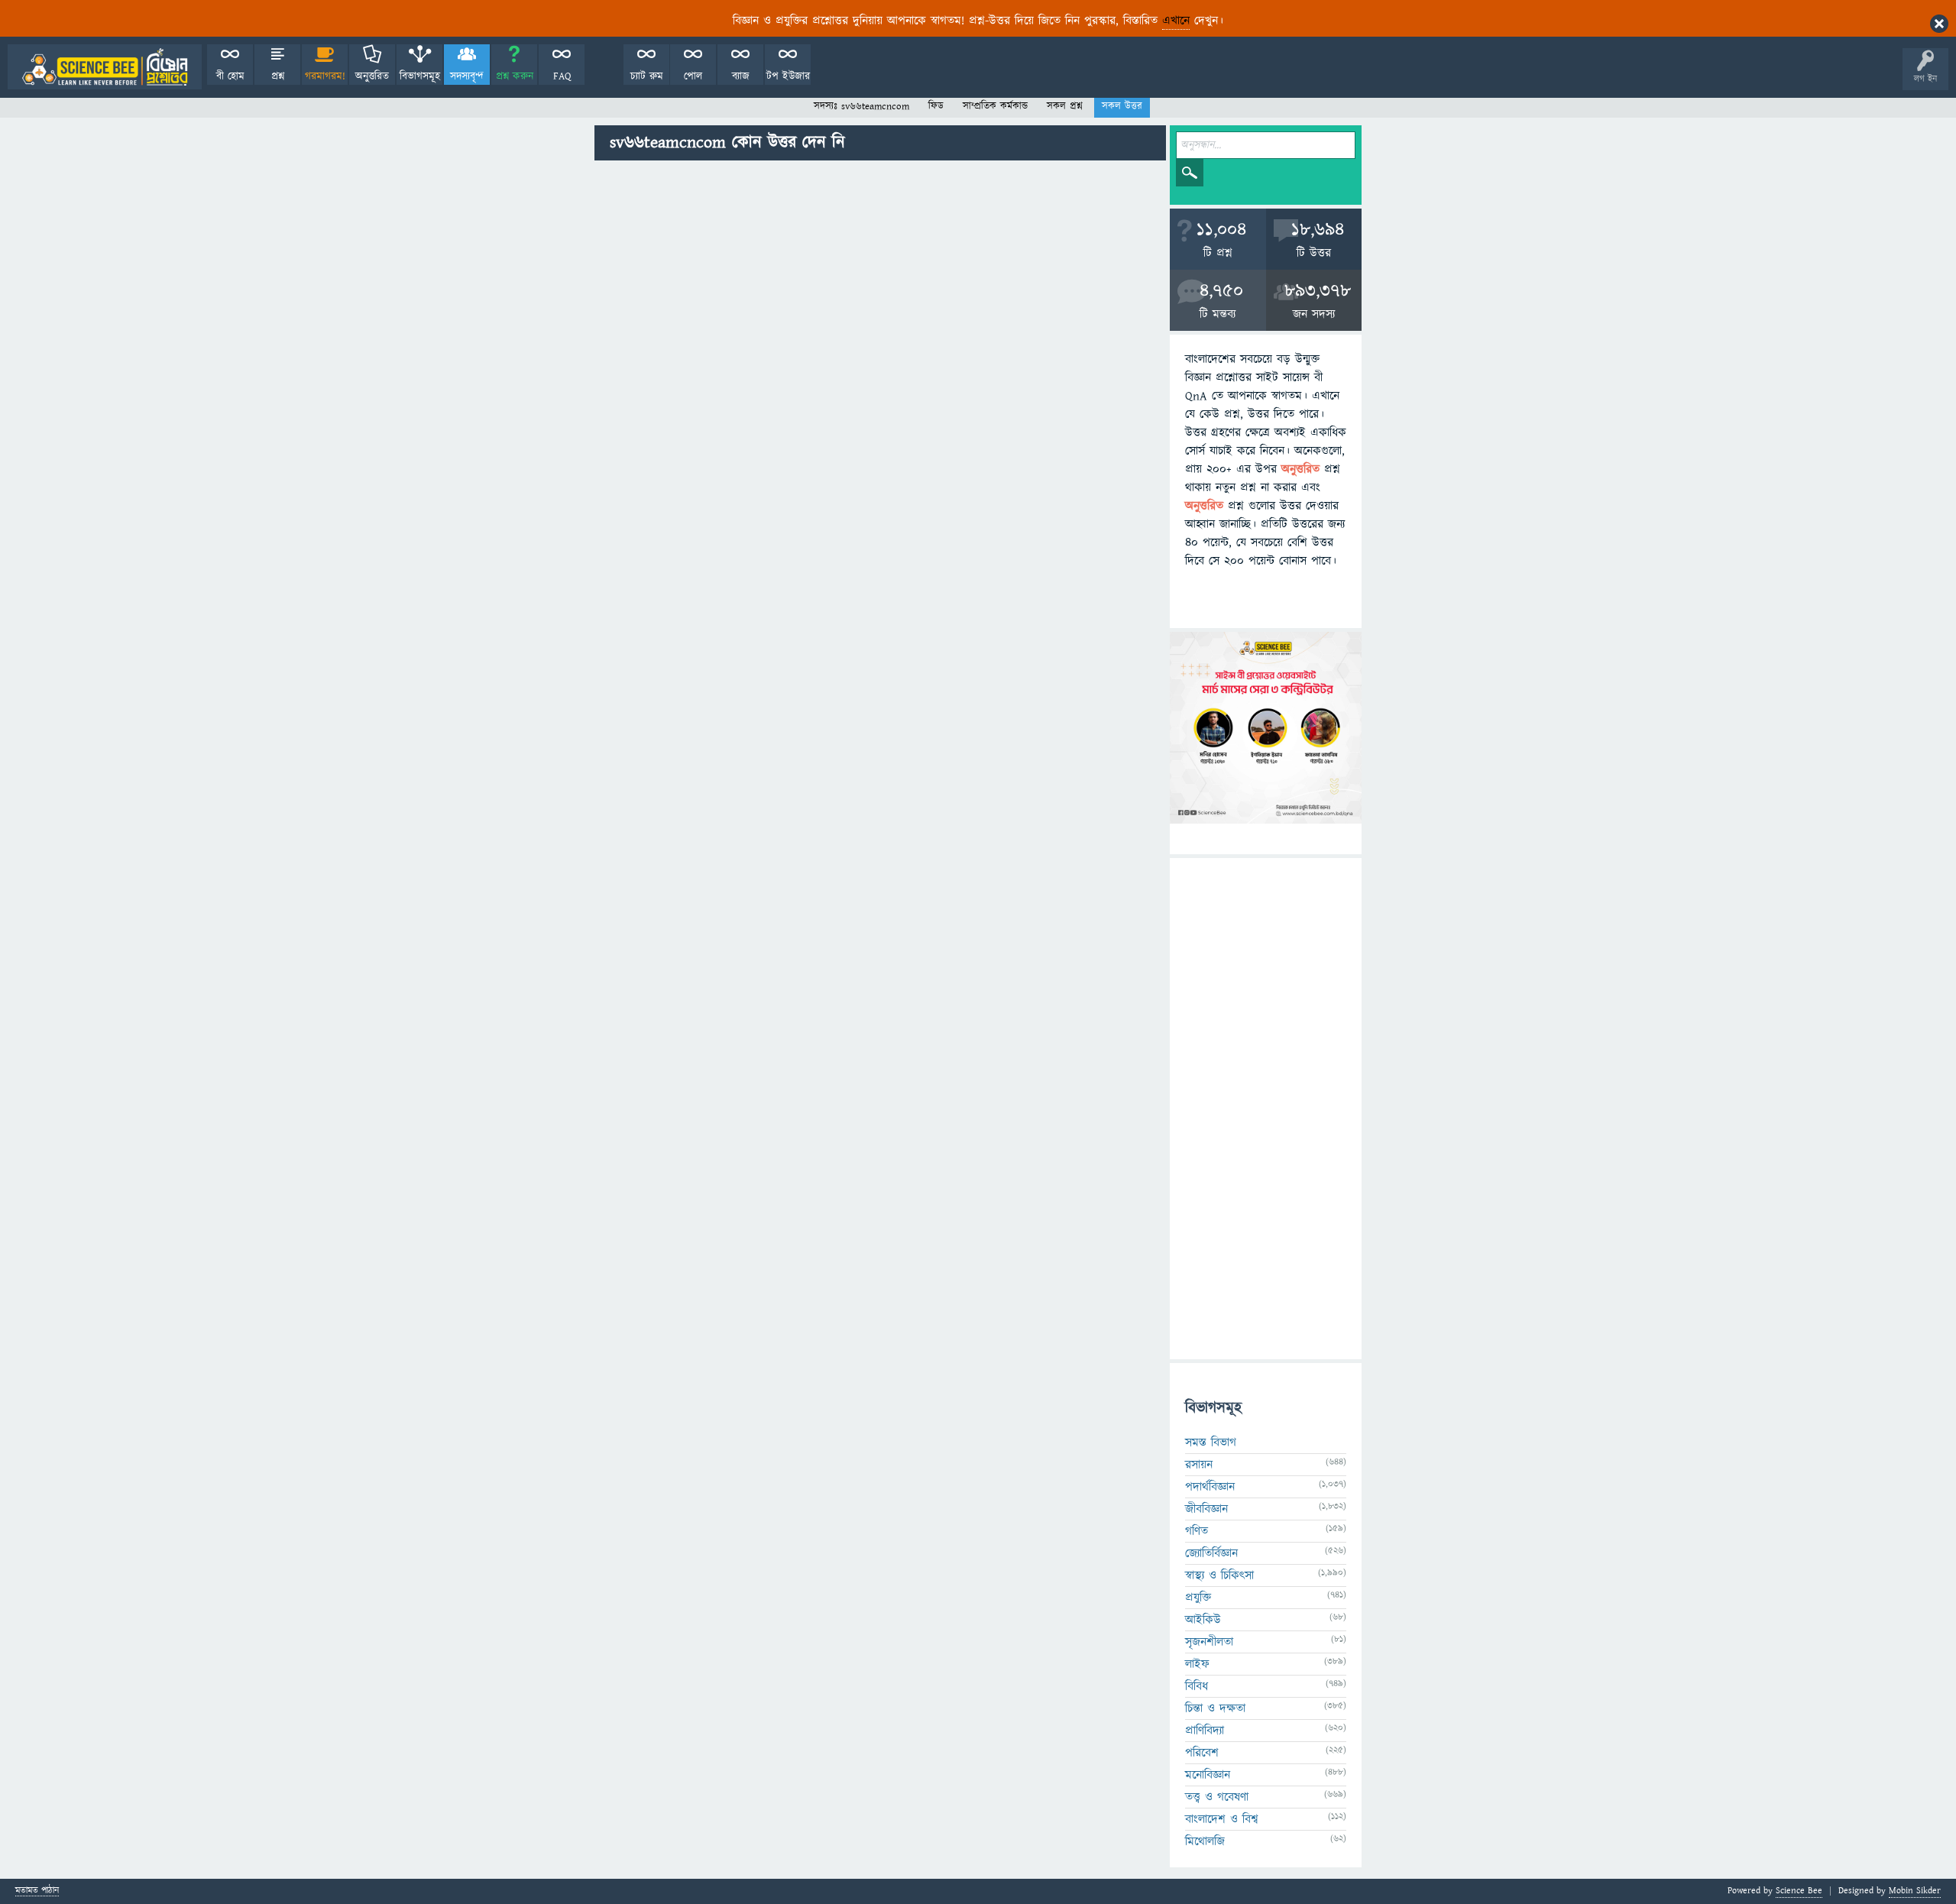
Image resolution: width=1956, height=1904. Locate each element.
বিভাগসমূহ (420, 76)
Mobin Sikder (1915, 1891)
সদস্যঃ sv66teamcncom (861, 106)
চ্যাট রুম (647, 76)
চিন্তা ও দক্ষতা (1215, 1708)
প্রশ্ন (278, 76)
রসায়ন (1199, 1465)
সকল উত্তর (1122, 106)
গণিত (1197, 1531)
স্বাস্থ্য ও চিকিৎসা (1219, 1575)
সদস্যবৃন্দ (467, 76)
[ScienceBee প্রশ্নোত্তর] (105, 67)
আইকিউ (1203, 1620)
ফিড (936, 106)
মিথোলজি (1205, 1841)
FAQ (562, 76)
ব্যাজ (741, 76)
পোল (693, 76)
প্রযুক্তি (1198, 1598)
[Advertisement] (880, 280)
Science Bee (1799, 1891)
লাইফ (1197, 1664)
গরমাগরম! (325, 76)
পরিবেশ (1202, 1753)
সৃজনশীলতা (1209, 1642)
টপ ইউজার (788, 76)
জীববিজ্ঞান (1206, 1509)
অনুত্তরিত (372, 76)
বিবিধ (1197, 1686)
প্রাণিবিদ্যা (1205, 1731)
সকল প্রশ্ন (1065, 106)
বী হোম (230, 76)
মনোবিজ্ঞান (1208, 1775)
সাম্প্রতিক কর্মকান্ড (995, 106)
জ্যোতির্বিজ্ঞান (1211, 1553)
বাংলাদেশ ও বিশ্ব (1222, 1819)
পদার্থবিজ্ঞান (1210, 1487)
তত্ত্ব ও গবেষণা (1217, 1797)
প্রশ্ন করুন (515, 76)
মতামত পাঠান (37, 1891)
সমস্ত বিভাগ (1211, 1443)
